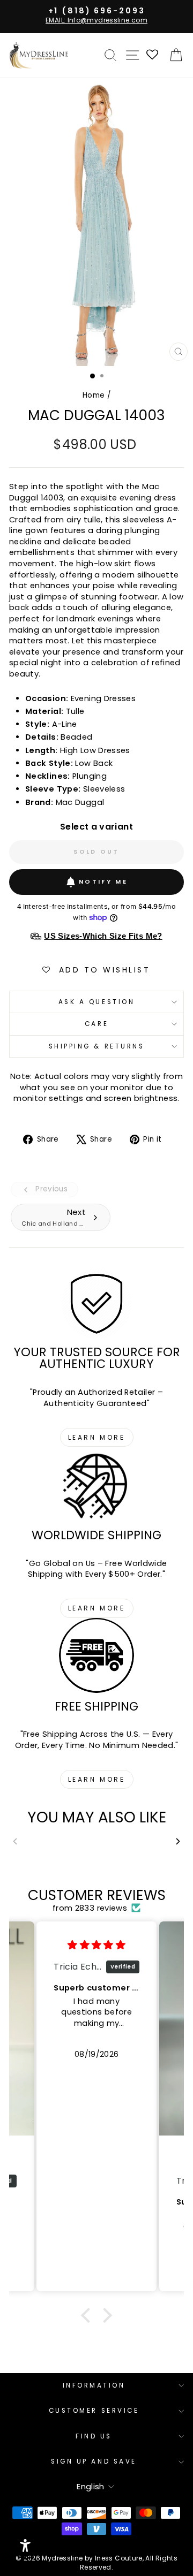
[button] (88, 2315)
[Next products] (178, 1841)
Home (94, 395)
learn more (97, 1437)
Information (94, 2385)
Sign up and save (94, 2461)
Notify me (103, 882)
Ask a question (96, 1002)
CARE (96, 1024)
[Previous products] (15, 1841)
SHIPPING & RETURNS (97, 1046)
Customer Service (94, 2411)
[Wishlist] (153, 55)
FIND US (94, 2436)
